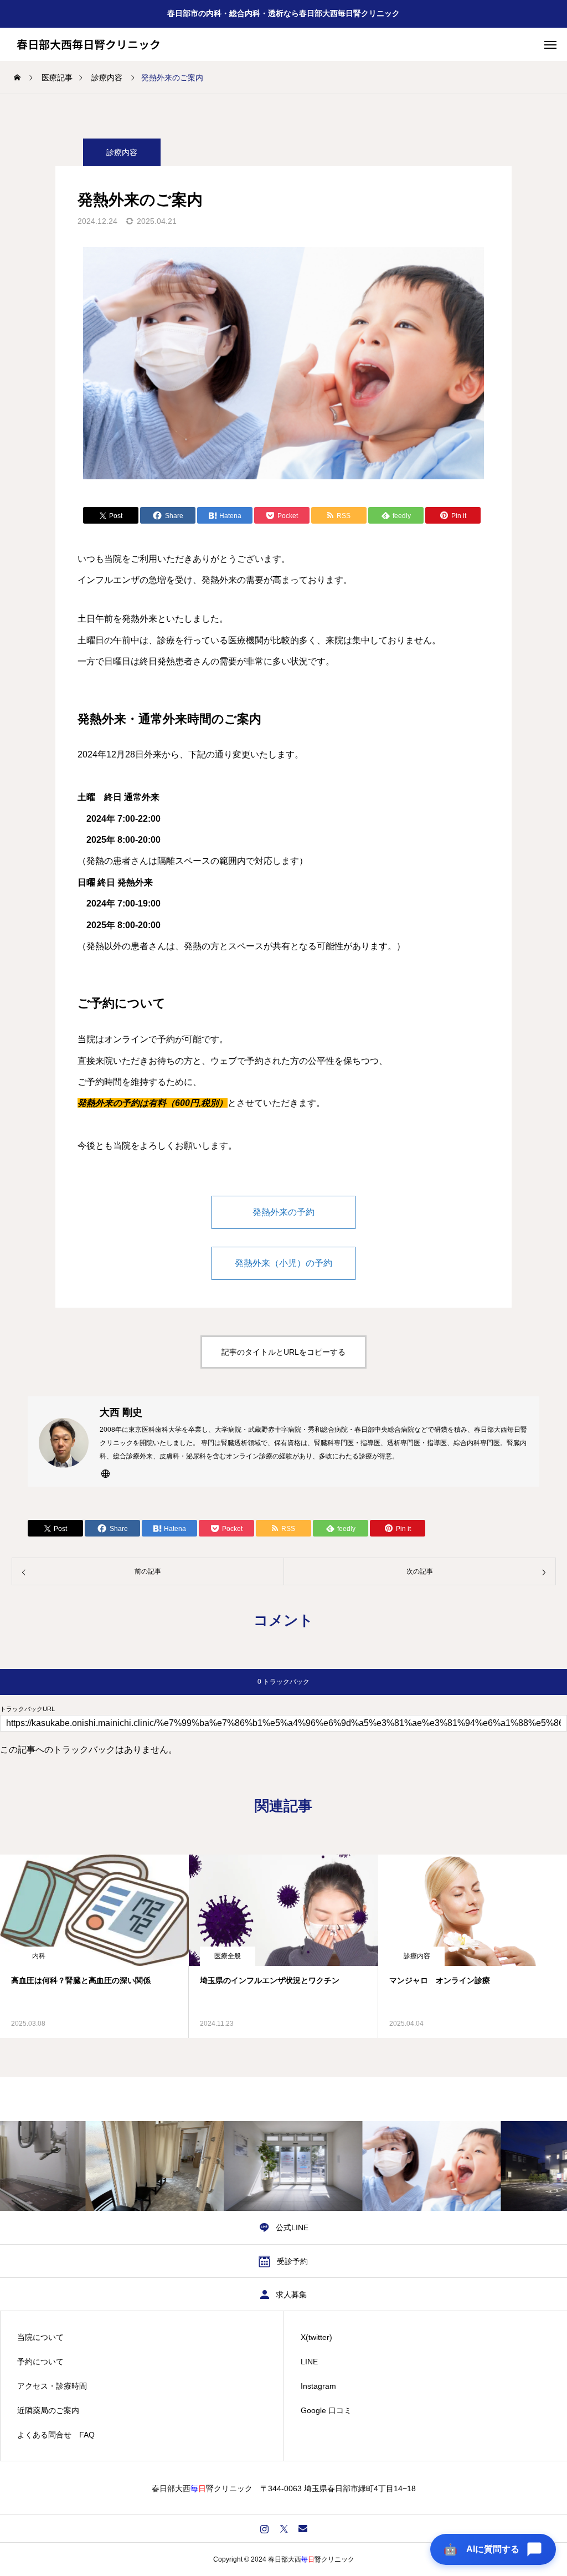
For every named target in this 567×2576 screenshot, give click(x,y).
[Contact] (303, 2528)
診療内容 (122, 152)
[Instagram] (264, 2528)
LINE (309, 2362)
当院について (40, 2337)
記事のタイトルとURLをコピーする (283, 1352)
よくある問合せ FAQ (56, 2435)
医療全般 (228, 1956)
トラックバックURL (27, 1709)
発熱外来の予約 (283, 1212)
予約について (40, 2362)
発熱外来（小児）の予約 (283, 1263)
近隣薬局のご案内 (48, 2410)
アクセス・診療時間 (52, 2386)
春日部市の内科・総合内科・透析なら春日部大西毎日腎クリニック (283, 13)
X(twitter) (316, 2337)
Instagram (318, 2386)
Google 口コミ (326, 2410)
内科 (39, 1956)
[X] (284, 2528)
